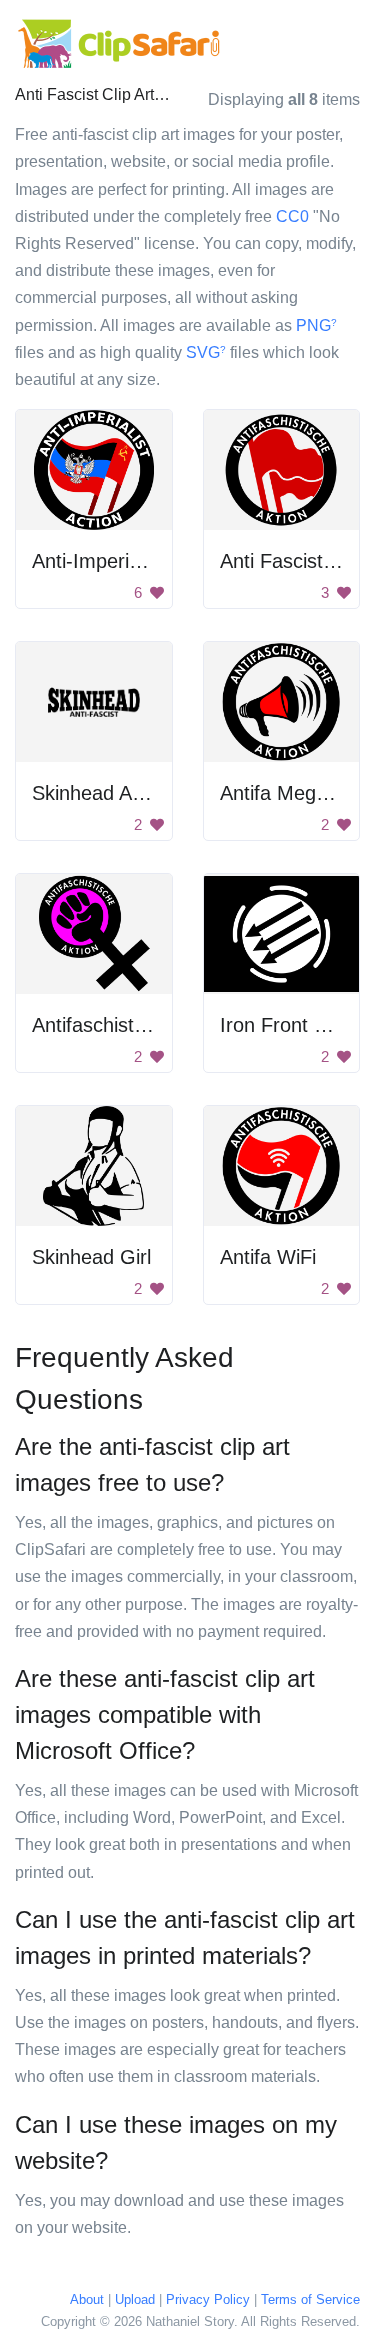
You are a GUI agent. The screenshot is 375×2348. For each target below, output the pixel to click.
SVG (206, 352)
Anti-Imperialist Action (128, 561)
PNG (316, 325)
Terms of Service (310, 2299)
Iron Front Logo (289, 1025)
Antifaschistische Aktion (136, 1025)
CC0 (292, 216)
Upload (135, 2299)
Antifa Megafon (287, 793)
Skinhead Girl (91, 1257)
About (87, 2299)
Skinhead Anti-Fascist (127, 793)
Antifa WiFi (268, 1257)
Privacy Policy (208, 2299)
